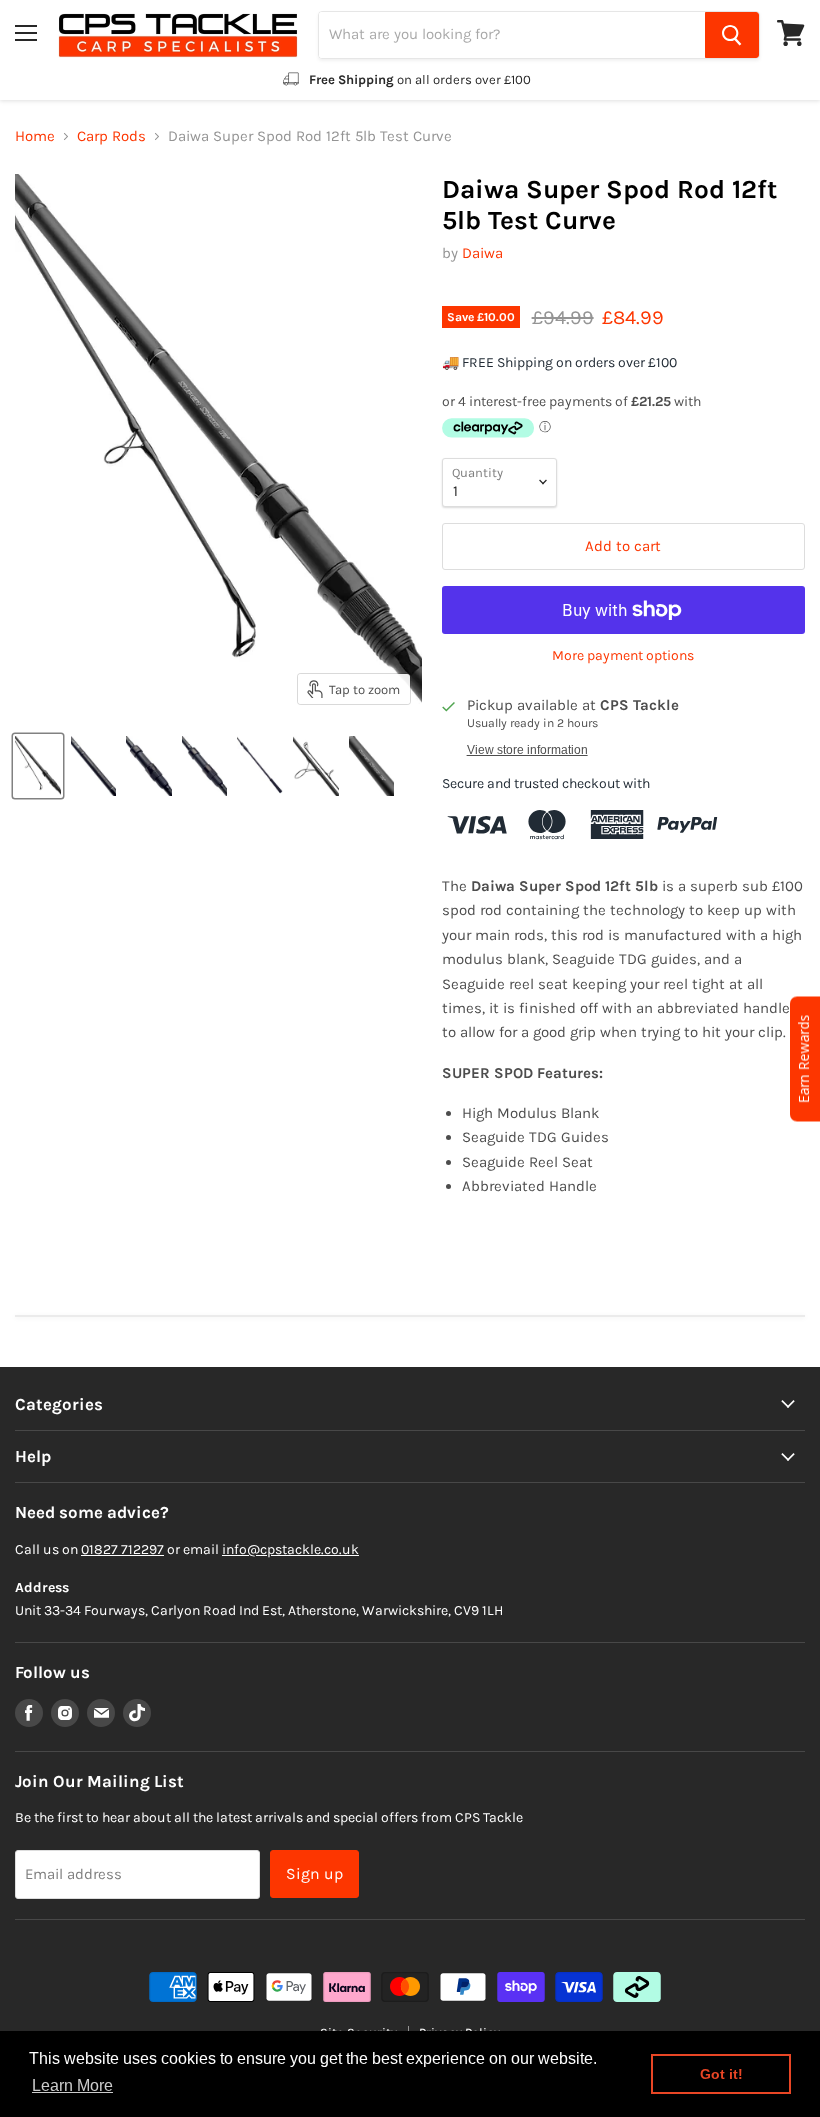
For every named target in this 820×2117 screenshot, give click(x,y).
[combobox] (512, 35)
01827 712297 (122, 1549)
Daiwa (482, 253)
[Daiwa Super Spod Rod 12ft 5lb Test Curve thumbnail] (38, 766)
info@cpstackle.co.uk (290, 1549)
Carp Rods (111, 136)
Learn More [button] (72, 2085)
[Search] (732, 35)
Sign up (314, 1873)
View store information (527, 750)
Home (35, 136)
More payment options (623, 656)
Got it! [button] (721, 2074)
